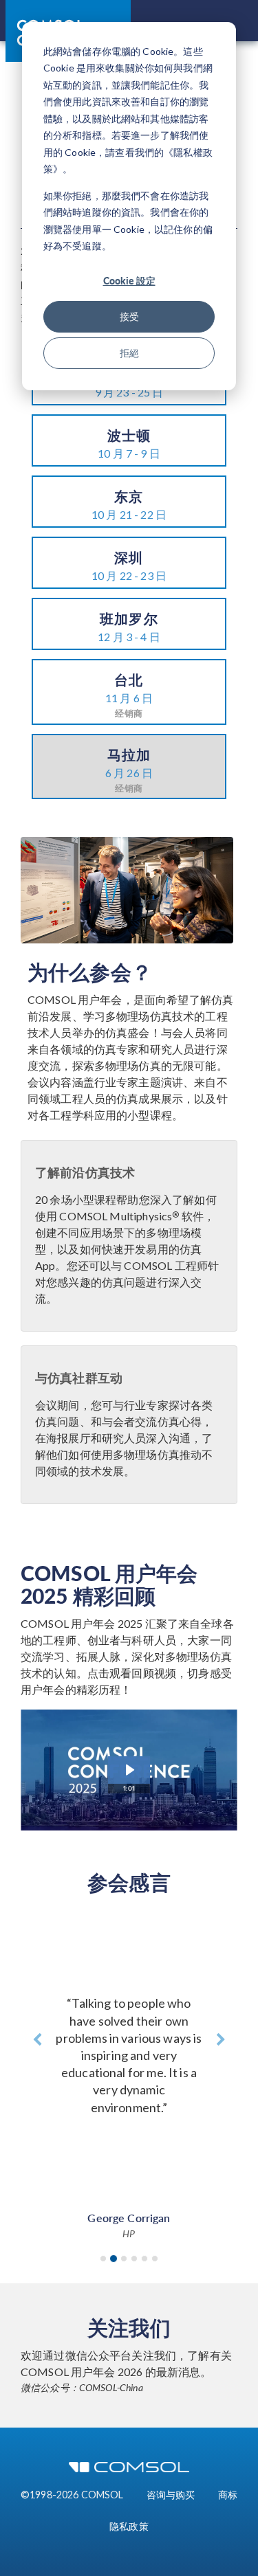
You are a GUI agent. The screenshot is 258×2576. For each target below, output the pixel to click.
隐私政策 (129, 2526)
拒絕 (129, 353)
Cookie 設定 (129, 280)
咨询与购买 (171, 2495)
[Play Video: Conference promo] (129, 1770)
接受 (129, 316)
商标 (228, 2495)
